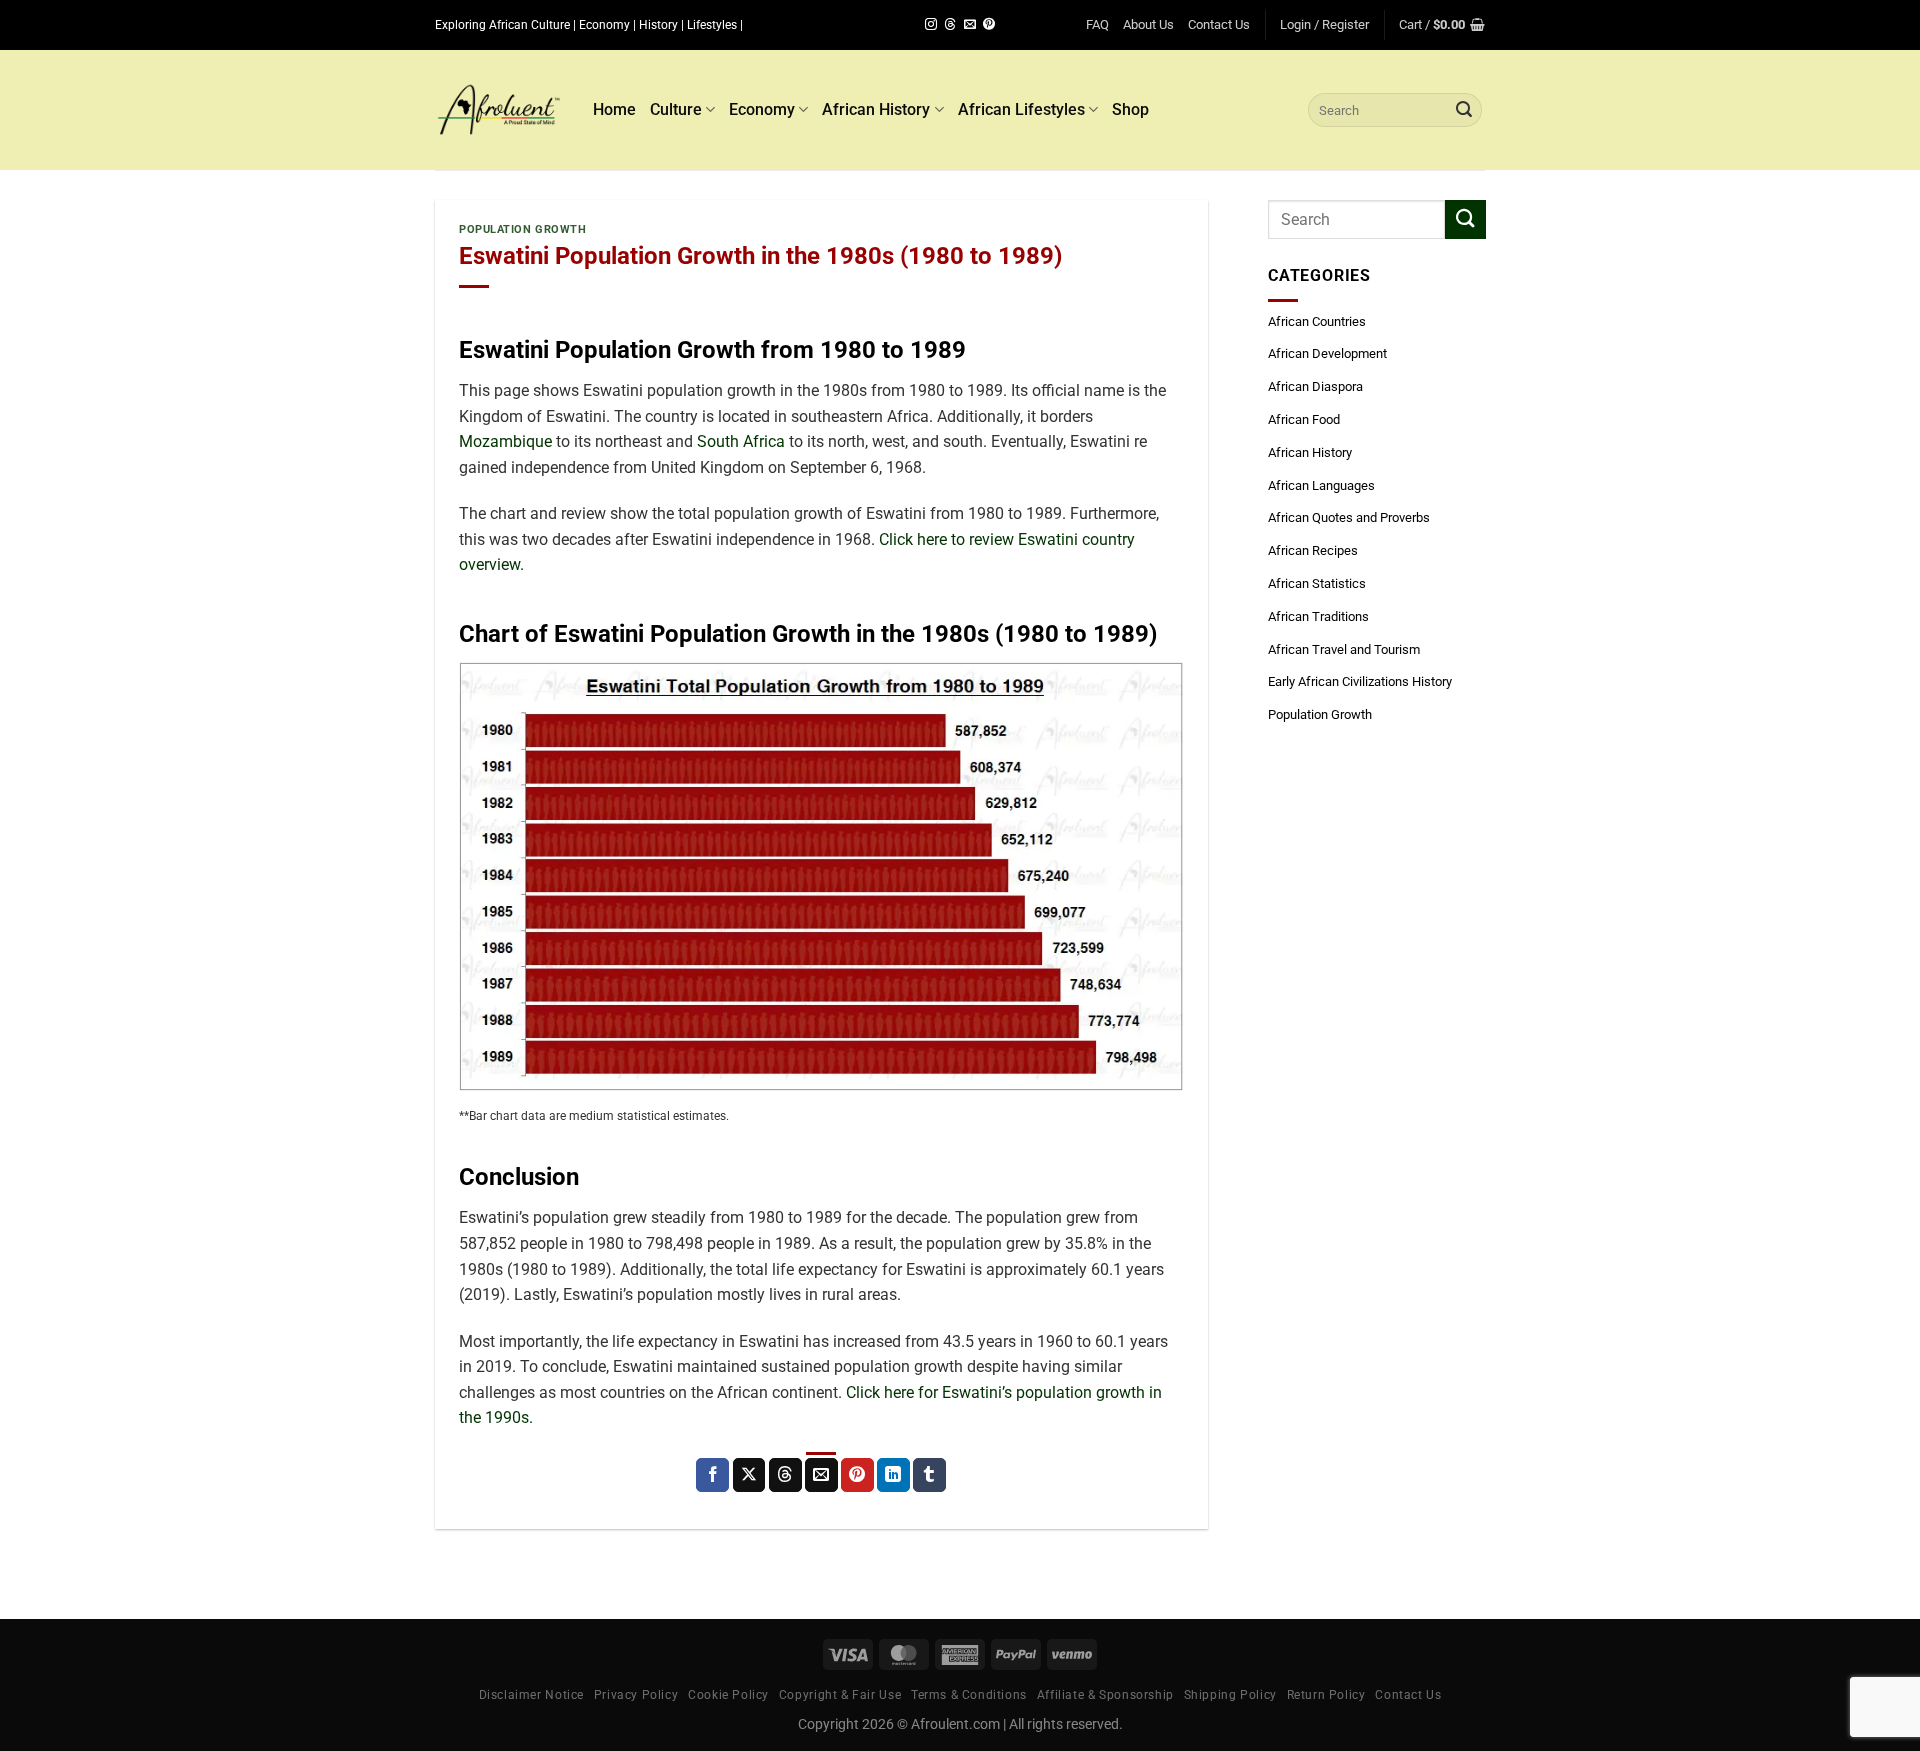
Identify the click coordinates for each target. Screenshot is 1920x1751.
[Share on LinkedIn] (893, 1475)
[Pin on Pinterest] (857, 1475)
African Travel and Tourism (1344, 649)
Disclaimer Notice (531, 1695)
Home (614, 109)
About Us (1148, 24)
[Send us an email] (970, 25)
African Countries (1317, 321)
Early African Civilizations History (1360, 681)
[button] (1324, 25)
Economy (762, 109)
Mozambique (505, 441)
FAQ (1097, 24)
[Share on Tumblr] (929, 1475)
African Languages (1321, 485)
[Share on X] (749, 1475)
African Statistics (1317, 583)
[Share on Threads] (785, 1475)
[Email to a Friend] (821, 1475)
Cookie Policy (728, 1695)
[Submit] (1464, 110)
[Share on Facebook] (712, 1475)
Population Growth (523, 229)
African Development (1327, 353)
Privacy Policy (636, 1695)
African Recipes (1313, 550)
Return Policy (1326, 1695)
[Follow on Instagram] (931, 25)
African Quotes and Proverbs (1349, 517)
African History (876, 109)
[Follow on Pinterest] (989, 25)
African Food (1304, 419)
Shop (1130, 109)
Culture (676, 109)
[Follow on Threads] (950, 25)
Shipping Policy (1230, 1695)
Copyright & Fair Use (840, 1695)
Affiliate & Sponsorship (1105, 1695)
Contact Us (1219, 24)
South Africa (741, 441)
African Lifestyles (1021, 109)
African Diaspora (1315, 386)
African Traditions (1318, 616)
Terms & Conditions (969, 1695)
